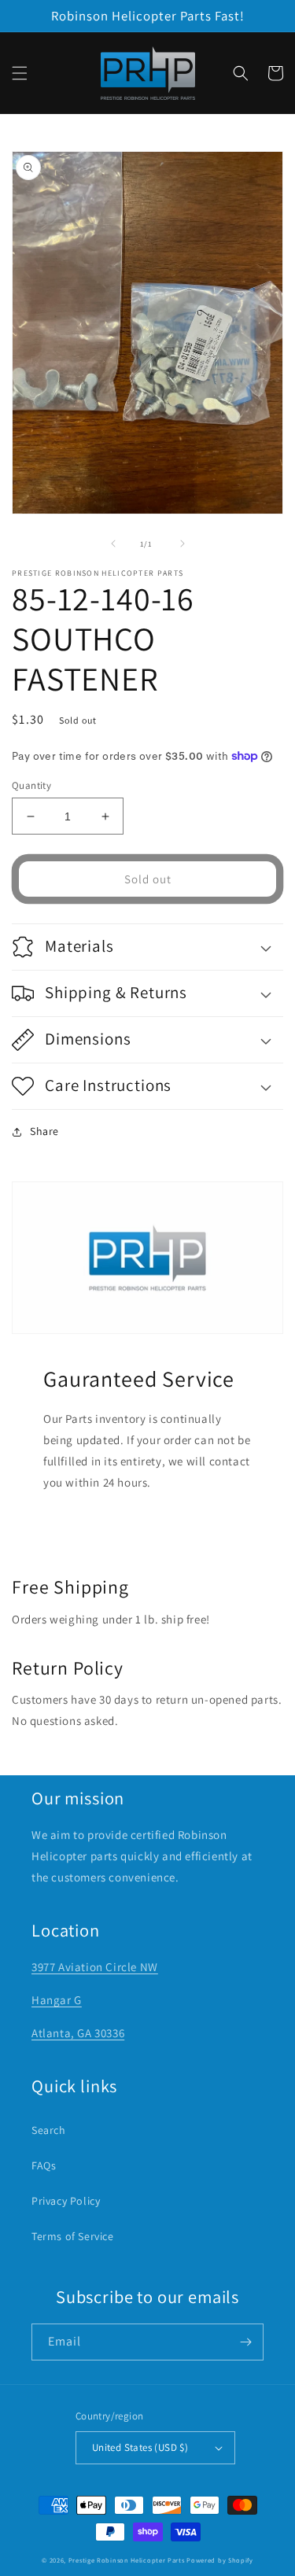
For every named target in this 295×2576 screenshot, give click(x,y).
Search (49, 2130)
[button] (20, 73)
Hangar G (57, 2000)
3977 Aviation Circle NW (95, 1967)
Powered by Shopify (220, 2560)
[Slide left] (113, 544)
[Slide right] (183, 544)
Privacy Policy (66, 2201)
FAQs (44, 2165)
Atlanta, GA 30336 (78, 2033)
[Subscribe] (245, 2342)
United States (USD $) (140, 2447)
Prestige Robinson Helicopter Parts (127, 2560)
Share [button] (44, 1131)
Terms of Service (73, 2236)
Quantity (31, 785)
